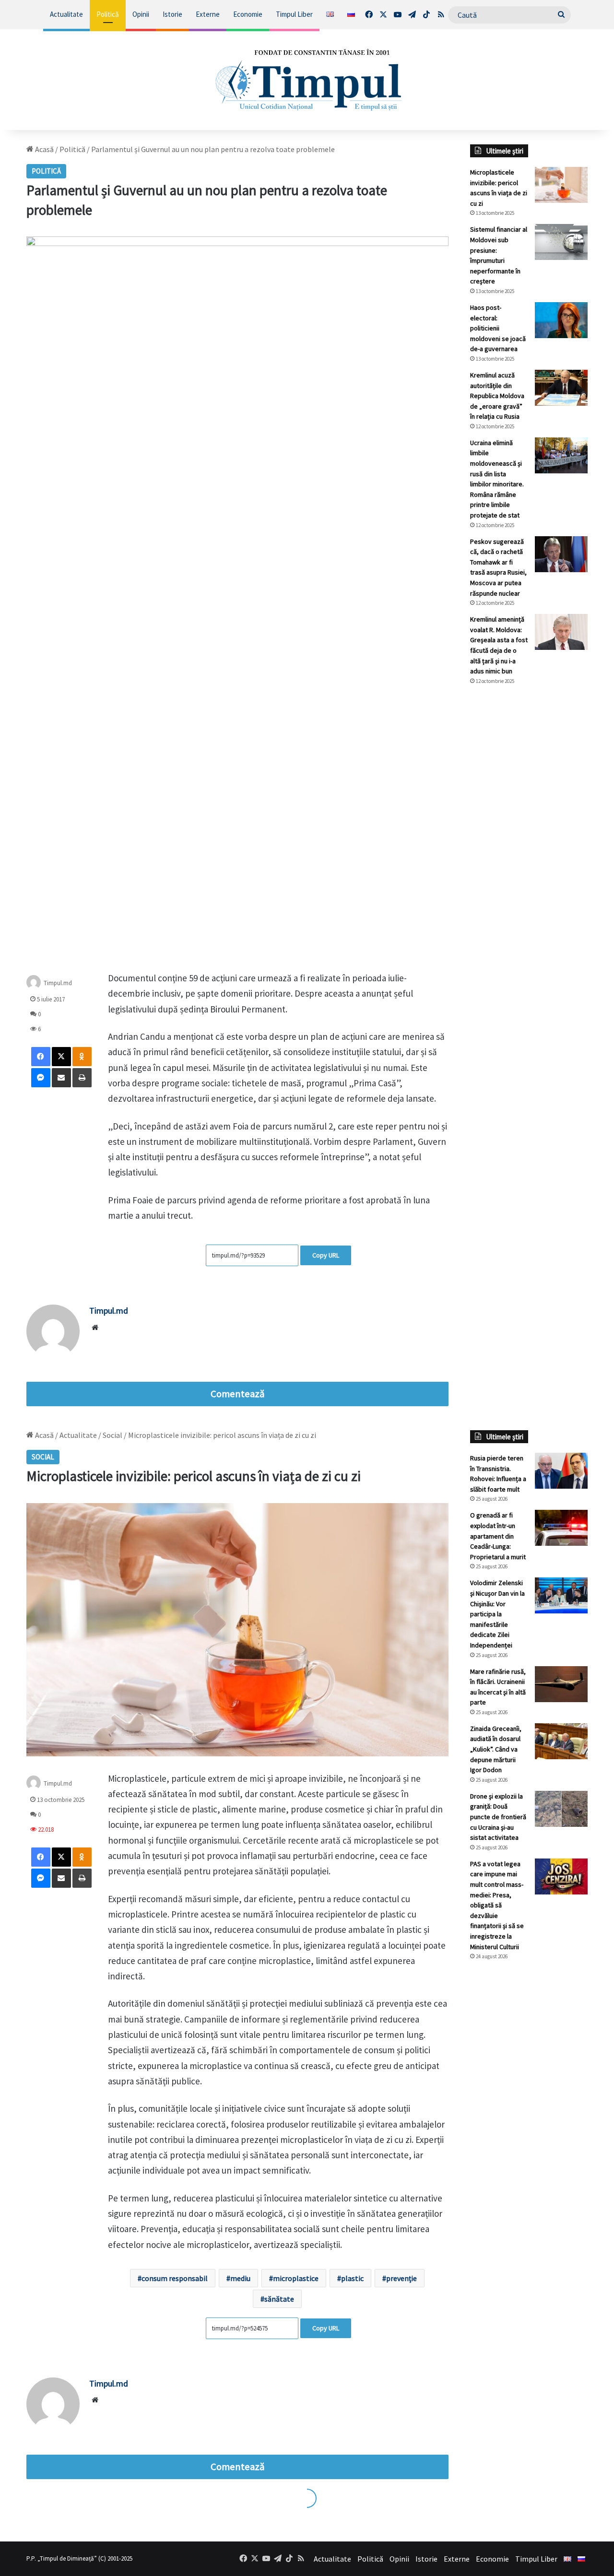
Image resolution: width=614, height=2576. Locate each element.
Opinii (141, 14)
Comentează (237, 1394)
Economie (248, 14)
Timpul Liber (294, 14)
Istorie (172, 14)
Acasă (44, 149)
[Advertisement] (529, 853)
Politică (108, 14)
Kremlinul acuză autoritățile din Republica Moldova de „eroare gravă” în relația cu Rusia (497, 396)
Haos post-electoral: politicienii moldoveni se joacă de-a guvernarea (498, 328)
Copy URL (326, 1255)
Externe (208, 14)
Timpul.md (109, 1311)
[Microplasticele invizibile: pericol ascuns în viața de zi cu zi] (561, 185)
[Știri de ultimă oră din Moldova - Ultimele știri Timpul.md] (307, 80)
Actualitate (66, 14)
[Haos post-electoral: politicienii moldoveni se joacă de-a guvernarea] (561, 320)
